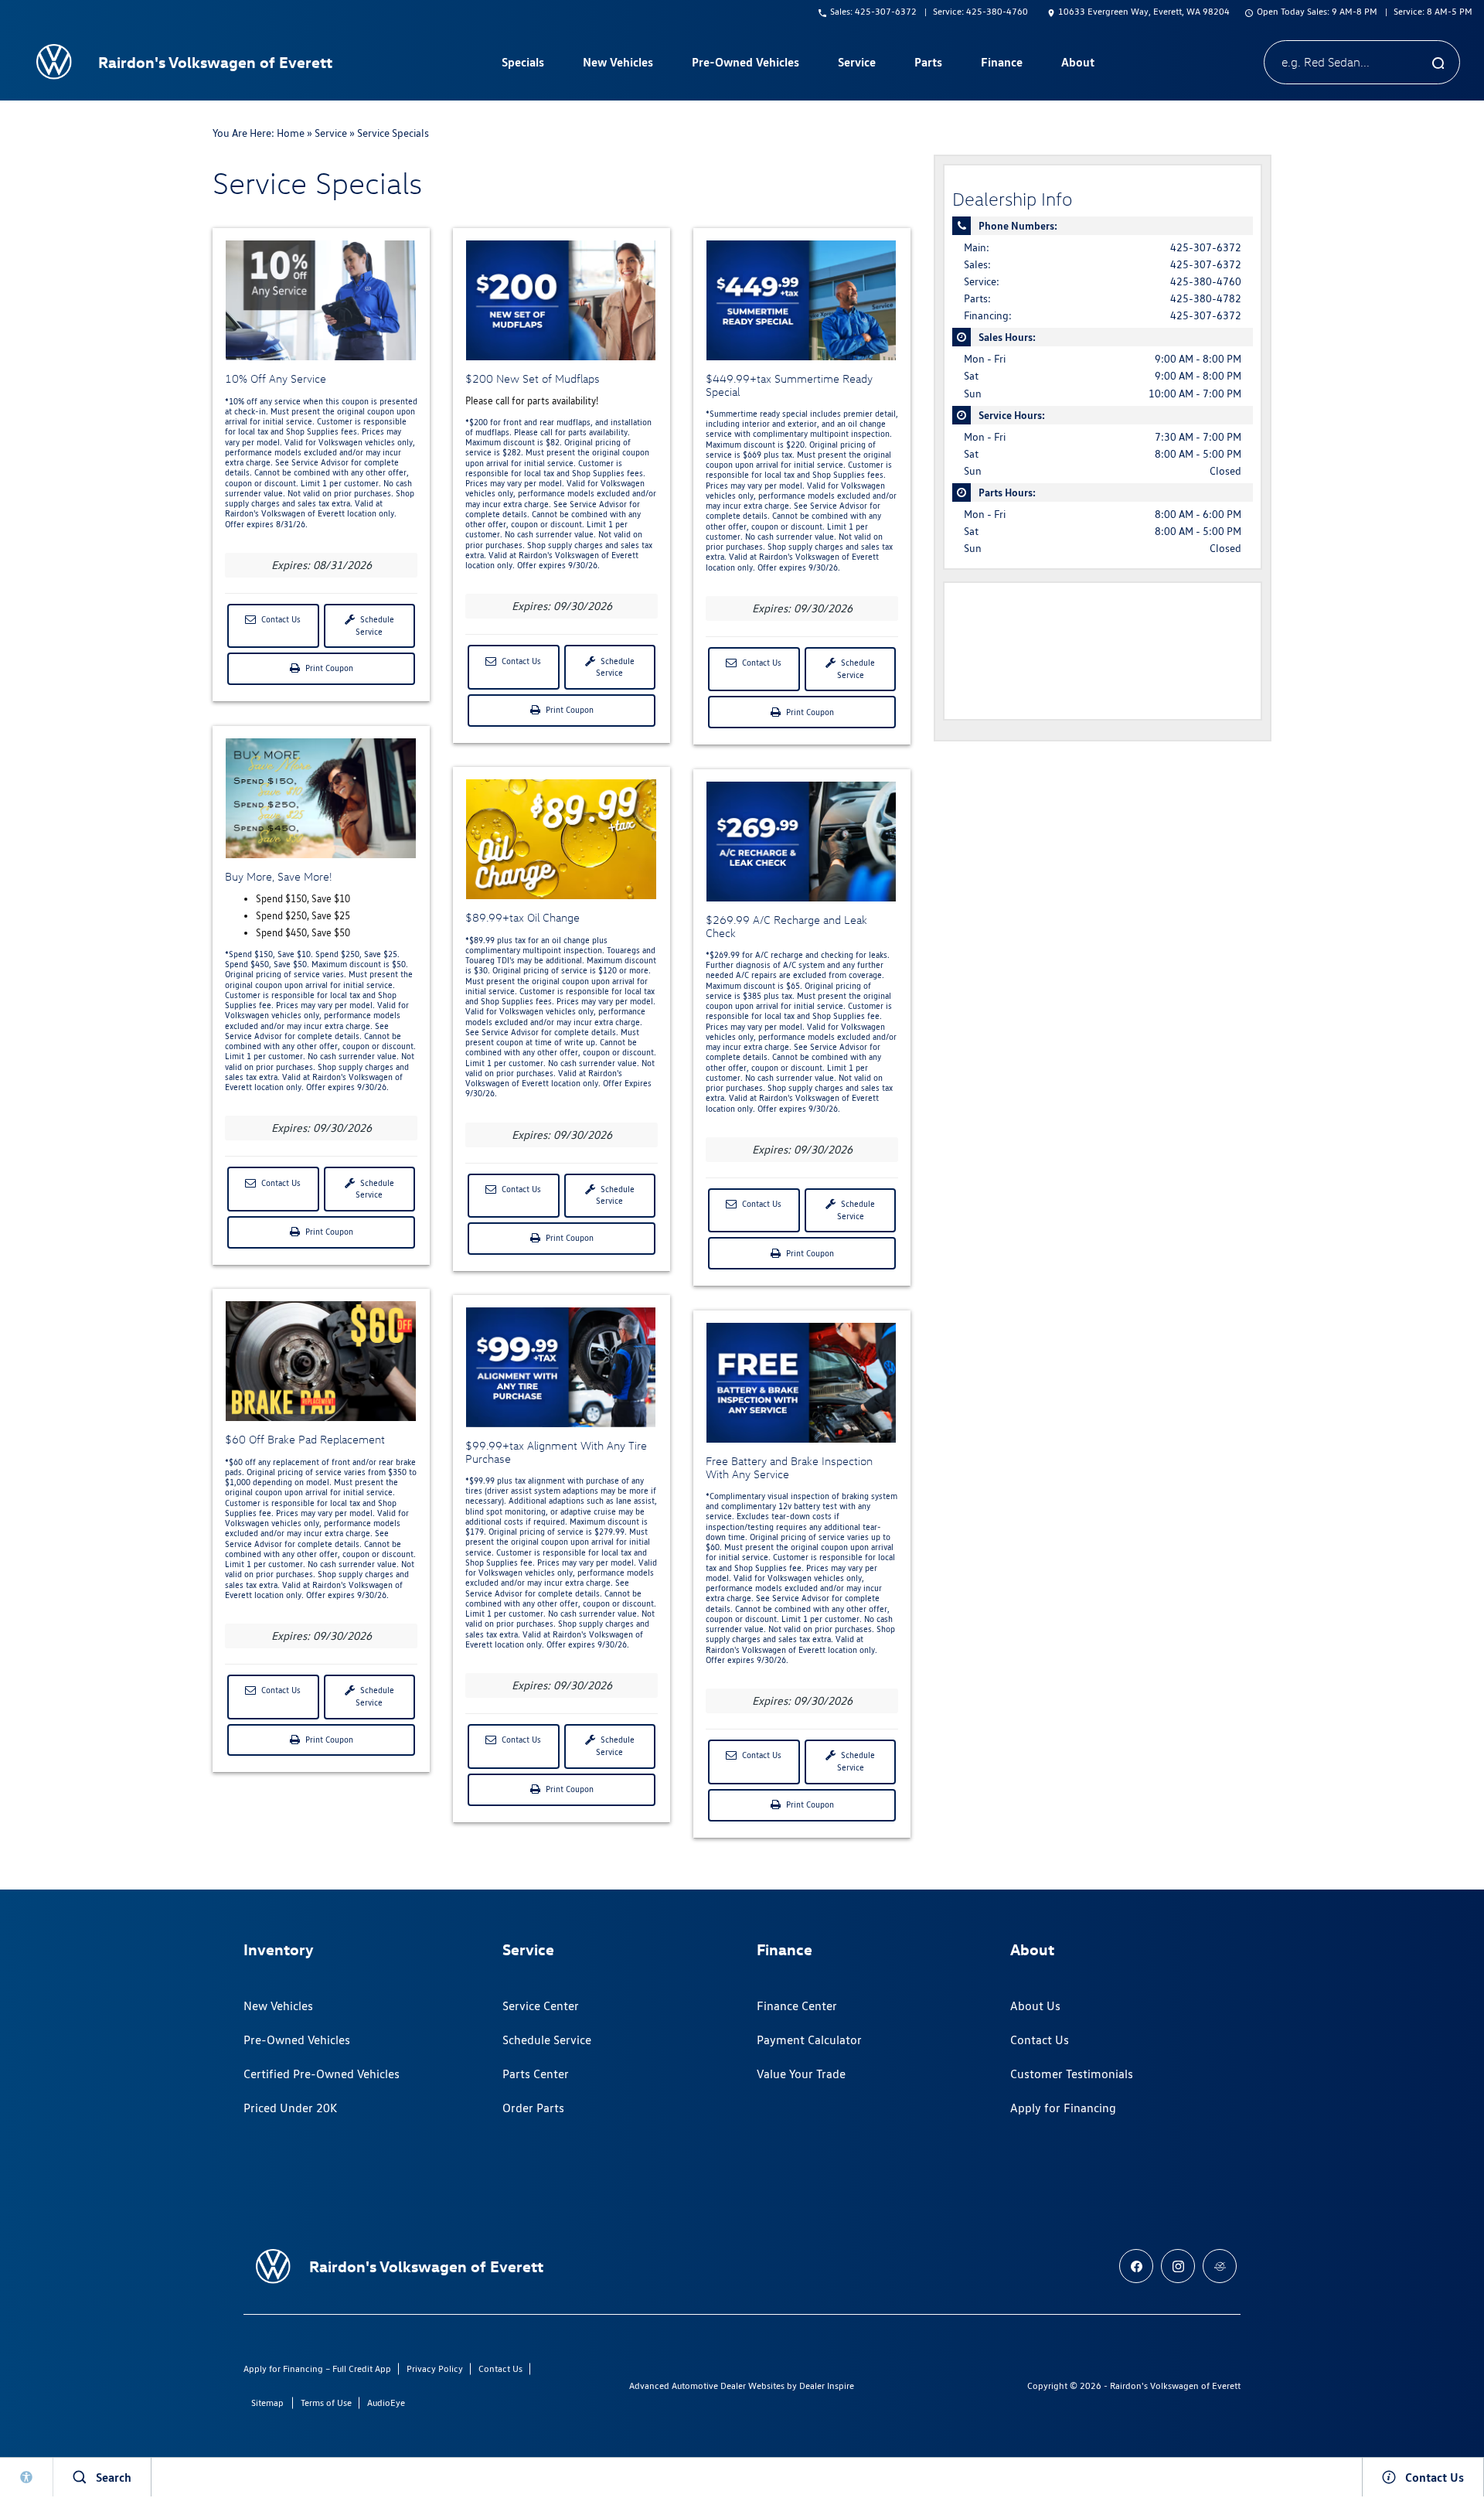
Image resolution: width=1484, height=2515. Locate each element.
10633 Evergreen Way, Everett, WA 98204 (1144, 11)
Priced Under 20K (290, 2108)
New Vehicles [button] (618, 65)
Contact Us (280, 619)
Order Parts (533, 2108)
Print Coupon (331, 673)
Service (331, 133)
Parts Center (536, 2074)
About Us (1035, 2006)
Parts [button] (928, 65)
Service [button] (856, 65)
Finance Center (797, 2006)
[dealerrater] (1220, 2266)
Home (291, 133)
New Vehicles (278, 2006)
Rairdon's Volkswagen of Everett (1175, 2386)
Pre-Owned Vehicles (297, 2040)
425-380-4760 (1206, 281)
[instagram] (1178, 2266)
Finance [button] (1001, 65)
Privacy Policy (435, 2368)
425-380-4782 (1206, 298)
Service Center (541, 2006)
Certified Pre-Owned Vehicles (322, 2074)
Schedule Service (375, 625)
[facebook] (1136, 2266)
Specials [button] (522, 65)
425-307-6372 (1206, 247)
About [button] (1077, 65)
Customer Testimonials (1072, 2074)
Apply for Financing (1063, 2108)
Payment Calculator (809, 2040)
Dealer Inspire (827, 2386)
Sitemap (267, 2403)
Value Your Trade (801, 2074)
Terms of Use (326, 2403)
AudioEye (386, 2403)
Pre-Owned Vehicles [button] (745, 65)
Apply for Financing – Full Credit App (317, 2368)
